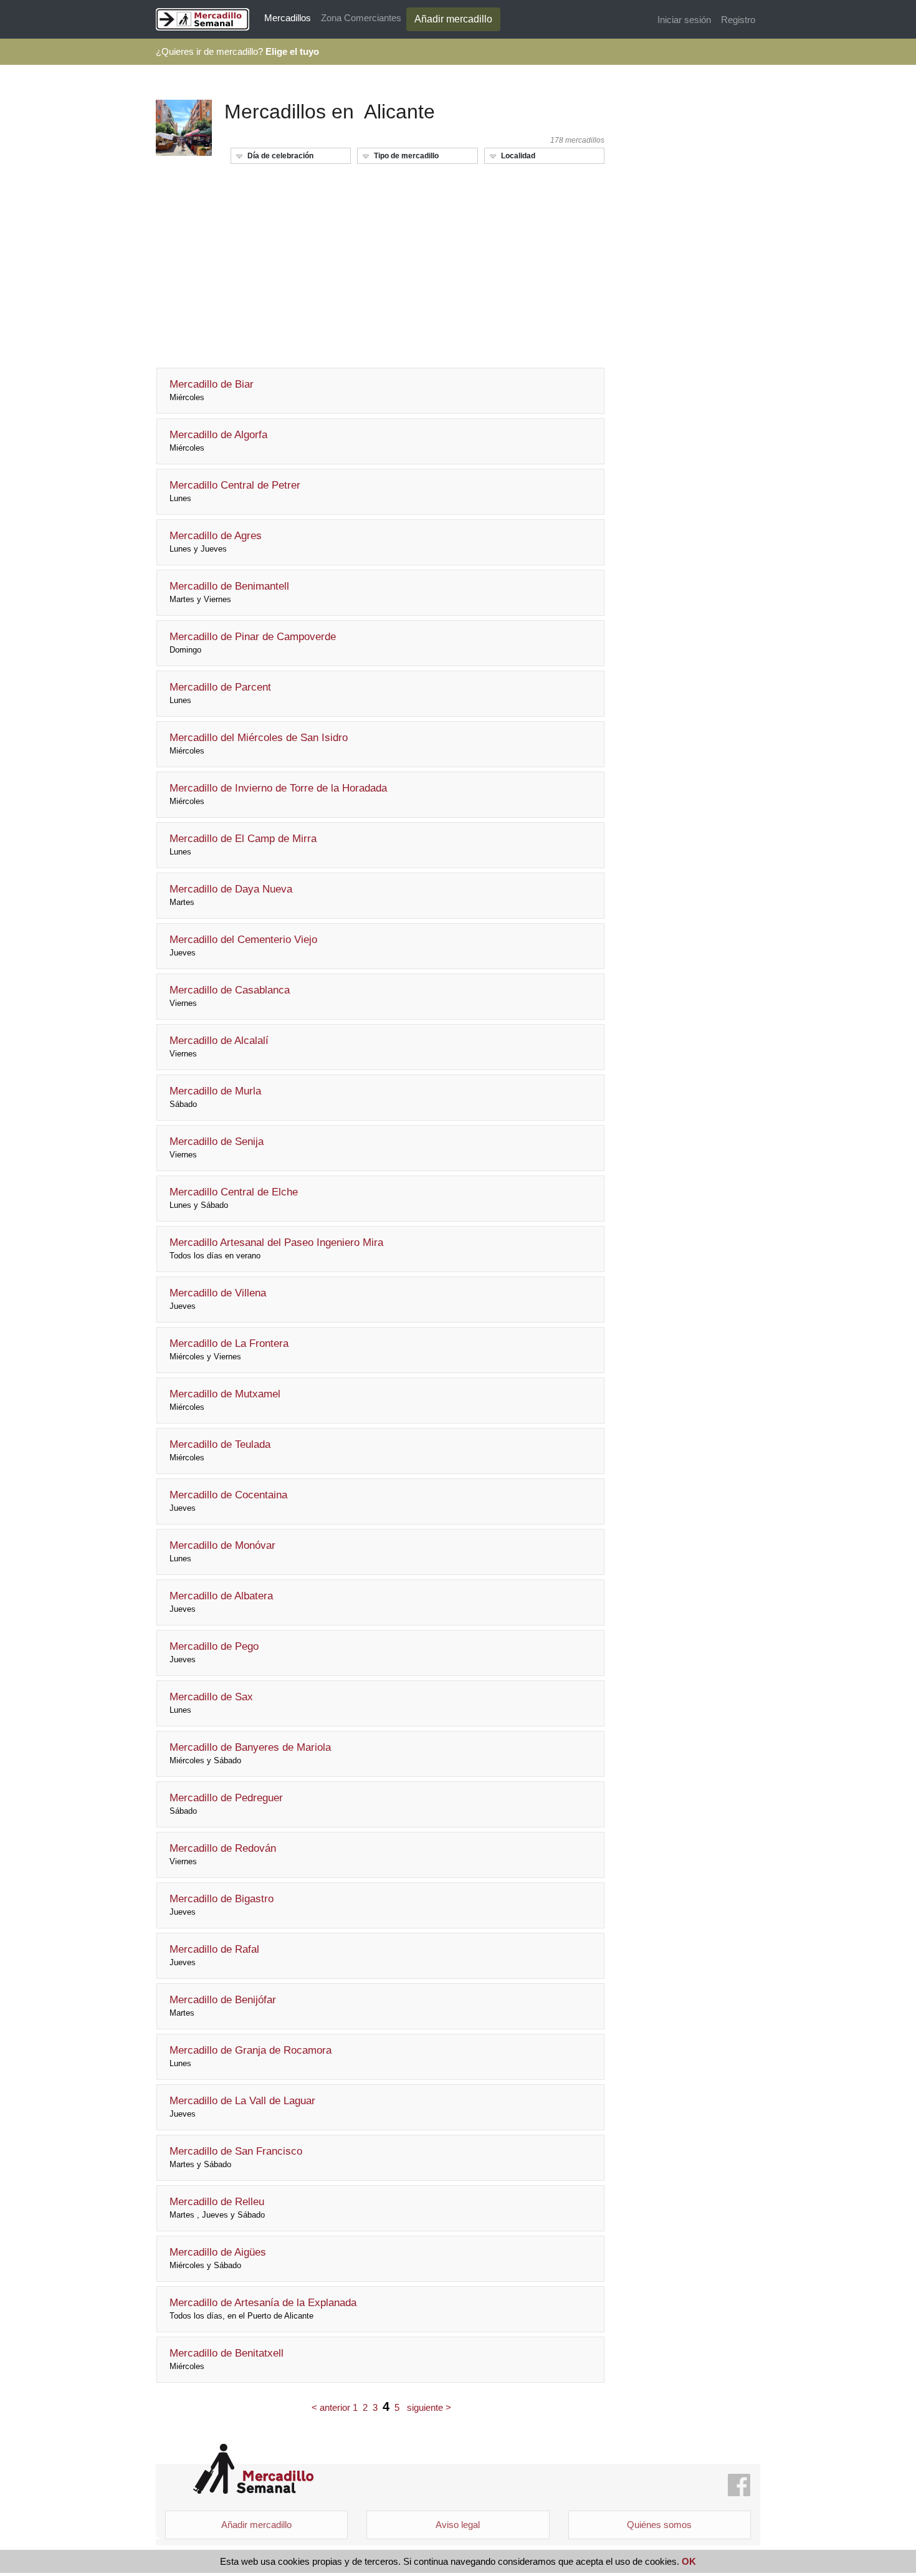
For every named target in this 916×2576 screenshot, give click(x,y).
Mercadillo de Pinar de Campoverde (253, 643)
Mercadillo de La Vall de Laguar (242, 2107)
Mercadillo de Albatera (221, 1602)
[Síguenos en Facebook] (739, 2486)
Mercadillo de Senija (217, 1147)
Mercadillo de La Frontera (229, 1349)
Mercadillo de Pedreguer (226, 1804)
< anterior (331, 2407)
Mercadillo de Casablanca (230, 996)
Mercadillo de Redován (223, 1854)
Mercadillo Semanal (253, 2469)
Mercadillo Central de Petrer (235, 491)
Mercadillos (288, 18)
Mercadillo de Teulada (220, 1450)
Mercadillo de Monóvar (222, 1551)
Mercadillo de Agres (216, 542)
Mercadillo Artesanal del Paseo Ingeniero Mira (276, 1248)
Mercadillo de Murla (215, 1097)
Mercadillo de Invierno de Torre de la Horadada (278, 794)
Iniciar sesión (684, 20)
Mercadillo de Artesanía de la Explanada (263, 2309)
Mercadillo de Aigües (218, 2258)
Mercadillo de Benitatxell (227, 2359)
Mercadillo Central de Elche (234, 1198)
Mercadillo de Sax (211, 1703)
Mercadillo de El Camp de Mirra (243, 845)
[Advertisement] (380, 261)
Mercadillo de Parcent (220, 693)
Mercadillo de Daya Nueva (231, 895)
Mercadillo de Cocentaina (228, 1501)
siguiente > (429, 2407)
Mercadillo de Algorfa (218, 441)
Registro (738, 20)
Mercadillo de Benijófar (223, 2006)
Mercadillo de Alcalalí (219, 1046)
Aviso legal (458, 2525)
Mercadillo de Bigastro (222, 1905)
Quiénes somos (659, 2525)
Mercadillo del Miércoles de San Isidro (259, 744)
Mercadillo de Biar (212, 390)
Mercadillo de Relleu (217, 2208)
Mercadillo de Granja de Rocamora (250, 2056)
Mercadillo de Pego (214, 1652)
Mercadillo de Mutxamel (225, 1400)
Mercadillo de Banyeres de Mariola (250, 1753)
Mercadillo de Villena (218, 1299)
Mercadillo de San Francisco (236, 2157)
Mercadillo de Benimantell (229, 592)
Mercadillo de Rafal (214, 1955)
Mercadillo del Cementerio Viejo (243, 946)
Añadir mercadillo (453, 19)
